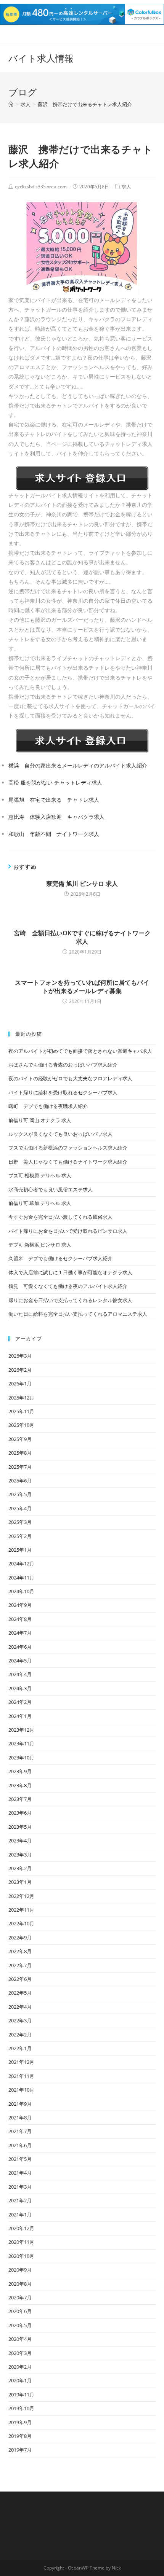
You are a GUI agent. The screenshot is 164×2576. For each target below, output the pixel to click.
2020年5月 (20, 2325)
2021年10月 (21, 2090)
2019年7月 (20, 2450)
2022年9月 (20, 1938)
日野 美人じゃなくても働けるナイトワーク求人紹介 (68, 1162)
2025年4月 (20, 1508)
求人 (126, 187)
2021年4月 (20, 2173)
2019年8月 (20, 2436)
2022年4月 (20, 2007)
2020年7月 (20, 2297)
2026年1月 (20, 1384)
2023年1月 (20, 1882)
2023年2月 (20, 1868)
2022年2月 (20, 2035)
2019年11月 (21, 2395)
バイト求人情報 (41, 58)
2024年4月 (20, 1674)
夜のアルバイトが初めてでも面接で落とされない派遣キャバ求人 (80, 1051)
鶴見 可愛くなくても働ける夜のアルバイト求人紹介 (68, 1286)
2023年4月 (20, 1840)
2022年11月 (21, 1910)
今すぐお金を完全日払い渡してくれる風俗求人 (60, 1217)
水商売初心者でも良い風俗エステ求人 (51, 1189)
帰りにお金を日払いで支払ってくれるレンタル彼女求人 (70, 1300)
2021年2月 (20, 2200)
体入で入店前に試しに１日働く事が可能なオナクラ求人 (70, 1272)
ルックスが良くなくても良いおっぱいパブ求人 (60, 1134)
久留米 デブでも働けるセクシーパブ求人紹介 (60, 1258)
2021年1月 (20, 2215)
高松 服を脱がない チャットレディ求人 (55, 783)
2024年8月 (20, 1619)
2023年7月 (20, 1799)
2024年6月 (20, 1647)
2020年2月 (20, 2367)
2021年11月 (21, 2076)
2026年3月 (20, 1356)
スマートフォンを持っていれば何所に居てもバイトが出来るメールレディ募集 (82, 987)
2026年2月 (20, 1370)
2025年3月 (20, 1522)
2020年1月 (20, 2380)
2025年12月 (21, 1398)
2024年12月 (21, 1563)
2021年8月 (20, 2117)
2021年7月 (20, 2131)
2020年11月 (21, 2242)
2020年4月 (20, 2339)
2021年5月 (20, 2159)
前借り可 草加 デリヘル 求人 (40, 1203)
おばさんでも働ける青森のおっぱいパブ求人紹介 (63, 1065)
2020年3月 (20, 2353)
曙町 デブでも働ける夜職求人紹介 (48, 1106)
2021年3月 (20, 2187)
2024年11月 (21, 1578)
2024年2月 (20, 1702)
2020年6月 (20, 2311)
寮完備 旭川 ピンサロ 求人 (82, 884)
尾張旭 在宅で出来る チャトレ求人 (54, 800)
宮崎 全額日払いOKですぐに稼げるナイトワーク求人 (82, 937)
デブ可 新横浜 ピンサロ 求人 (40, 1245)
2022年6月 (20, 1979)
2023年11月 (21, 1743)
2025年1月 (20, 1550)
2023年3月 (20, 1855)
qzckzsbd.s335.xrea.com (41, 187)
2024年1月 (20, 1716)
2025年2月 (20, 1536)
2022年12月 (21, 1896)
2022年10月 (21, 1923)
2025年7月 (20, 1467)
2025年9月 (20, 1439)
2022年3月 (20, 2020)
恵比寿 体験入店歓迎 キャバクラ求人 (56, 817)
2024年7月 (20, 1633)
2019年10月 (21, 2408)
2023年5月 (20, 1827)
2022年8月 (20, 1951)
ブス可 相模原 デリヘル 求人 (40, 1175)
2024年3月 (20, 1688)
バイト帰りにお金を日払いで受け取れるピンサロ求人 (68, 1231)
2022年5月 (20, 1993)
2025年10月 (21, 1425)
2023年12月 (21, 1730)
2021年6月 (20, 2145)
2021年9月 (20, 2104)
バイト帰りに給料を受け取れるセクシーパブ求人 (63, 1092)
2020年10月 (21, 2256)
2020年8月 (20, 2284)
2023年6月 (20, 1813)
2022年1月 (20, 2048)
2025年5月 (20, 1494)
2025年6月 (20, 1481)
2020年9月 (20, 2270)
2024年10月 (21, 1591)
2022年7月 (20, 1965)
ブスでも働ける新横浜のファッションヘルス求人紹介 (68, 1148)
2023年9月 (20, 1771)
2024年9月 (20, 1605)
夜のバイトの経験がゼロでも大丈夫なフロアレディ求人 (70, 1078)
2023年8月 (20, 1785)
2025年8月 (20, 1453)
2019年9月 (20, 2422)
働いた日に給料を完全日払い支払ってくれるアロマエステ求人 (78, 1314)
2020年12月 (21, 2228)
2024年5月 (20, 1661)
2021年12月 (21, 2062)
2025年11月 (21, 1411)
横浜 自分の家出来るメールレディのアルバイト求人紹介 (78, 765)
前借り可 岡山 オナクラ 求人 (40, 1120)
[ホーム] (11, 104)
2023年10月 (21, 1758)
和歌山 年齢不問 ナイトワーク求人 (54, 834)
